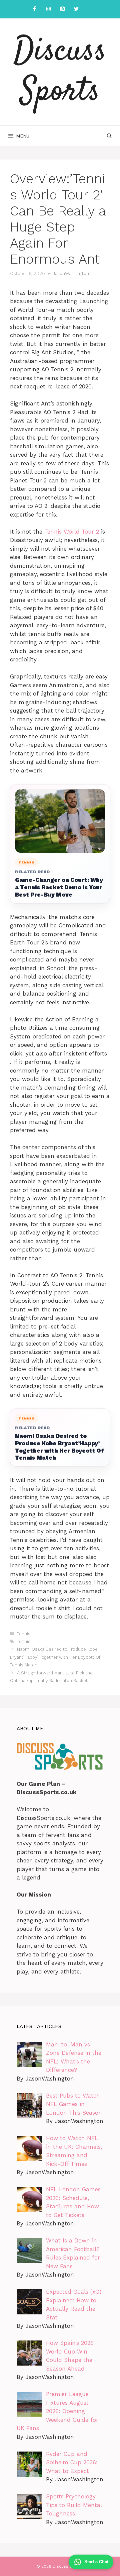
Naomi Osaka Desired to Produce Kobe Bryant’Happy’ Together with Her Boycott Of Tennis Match (59, 1447)
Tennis (24, 1634)
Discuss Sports (60, 72)
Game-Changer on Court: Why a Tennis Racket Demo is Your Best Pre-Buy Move (59, 887)
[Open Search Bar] (109, 136)
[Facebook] (34, 9)
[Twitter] (76, 9)
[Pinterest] (62, 9)
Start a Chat (96, 2562)
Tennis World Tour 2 (72, 532)
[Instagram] (48, 9)
